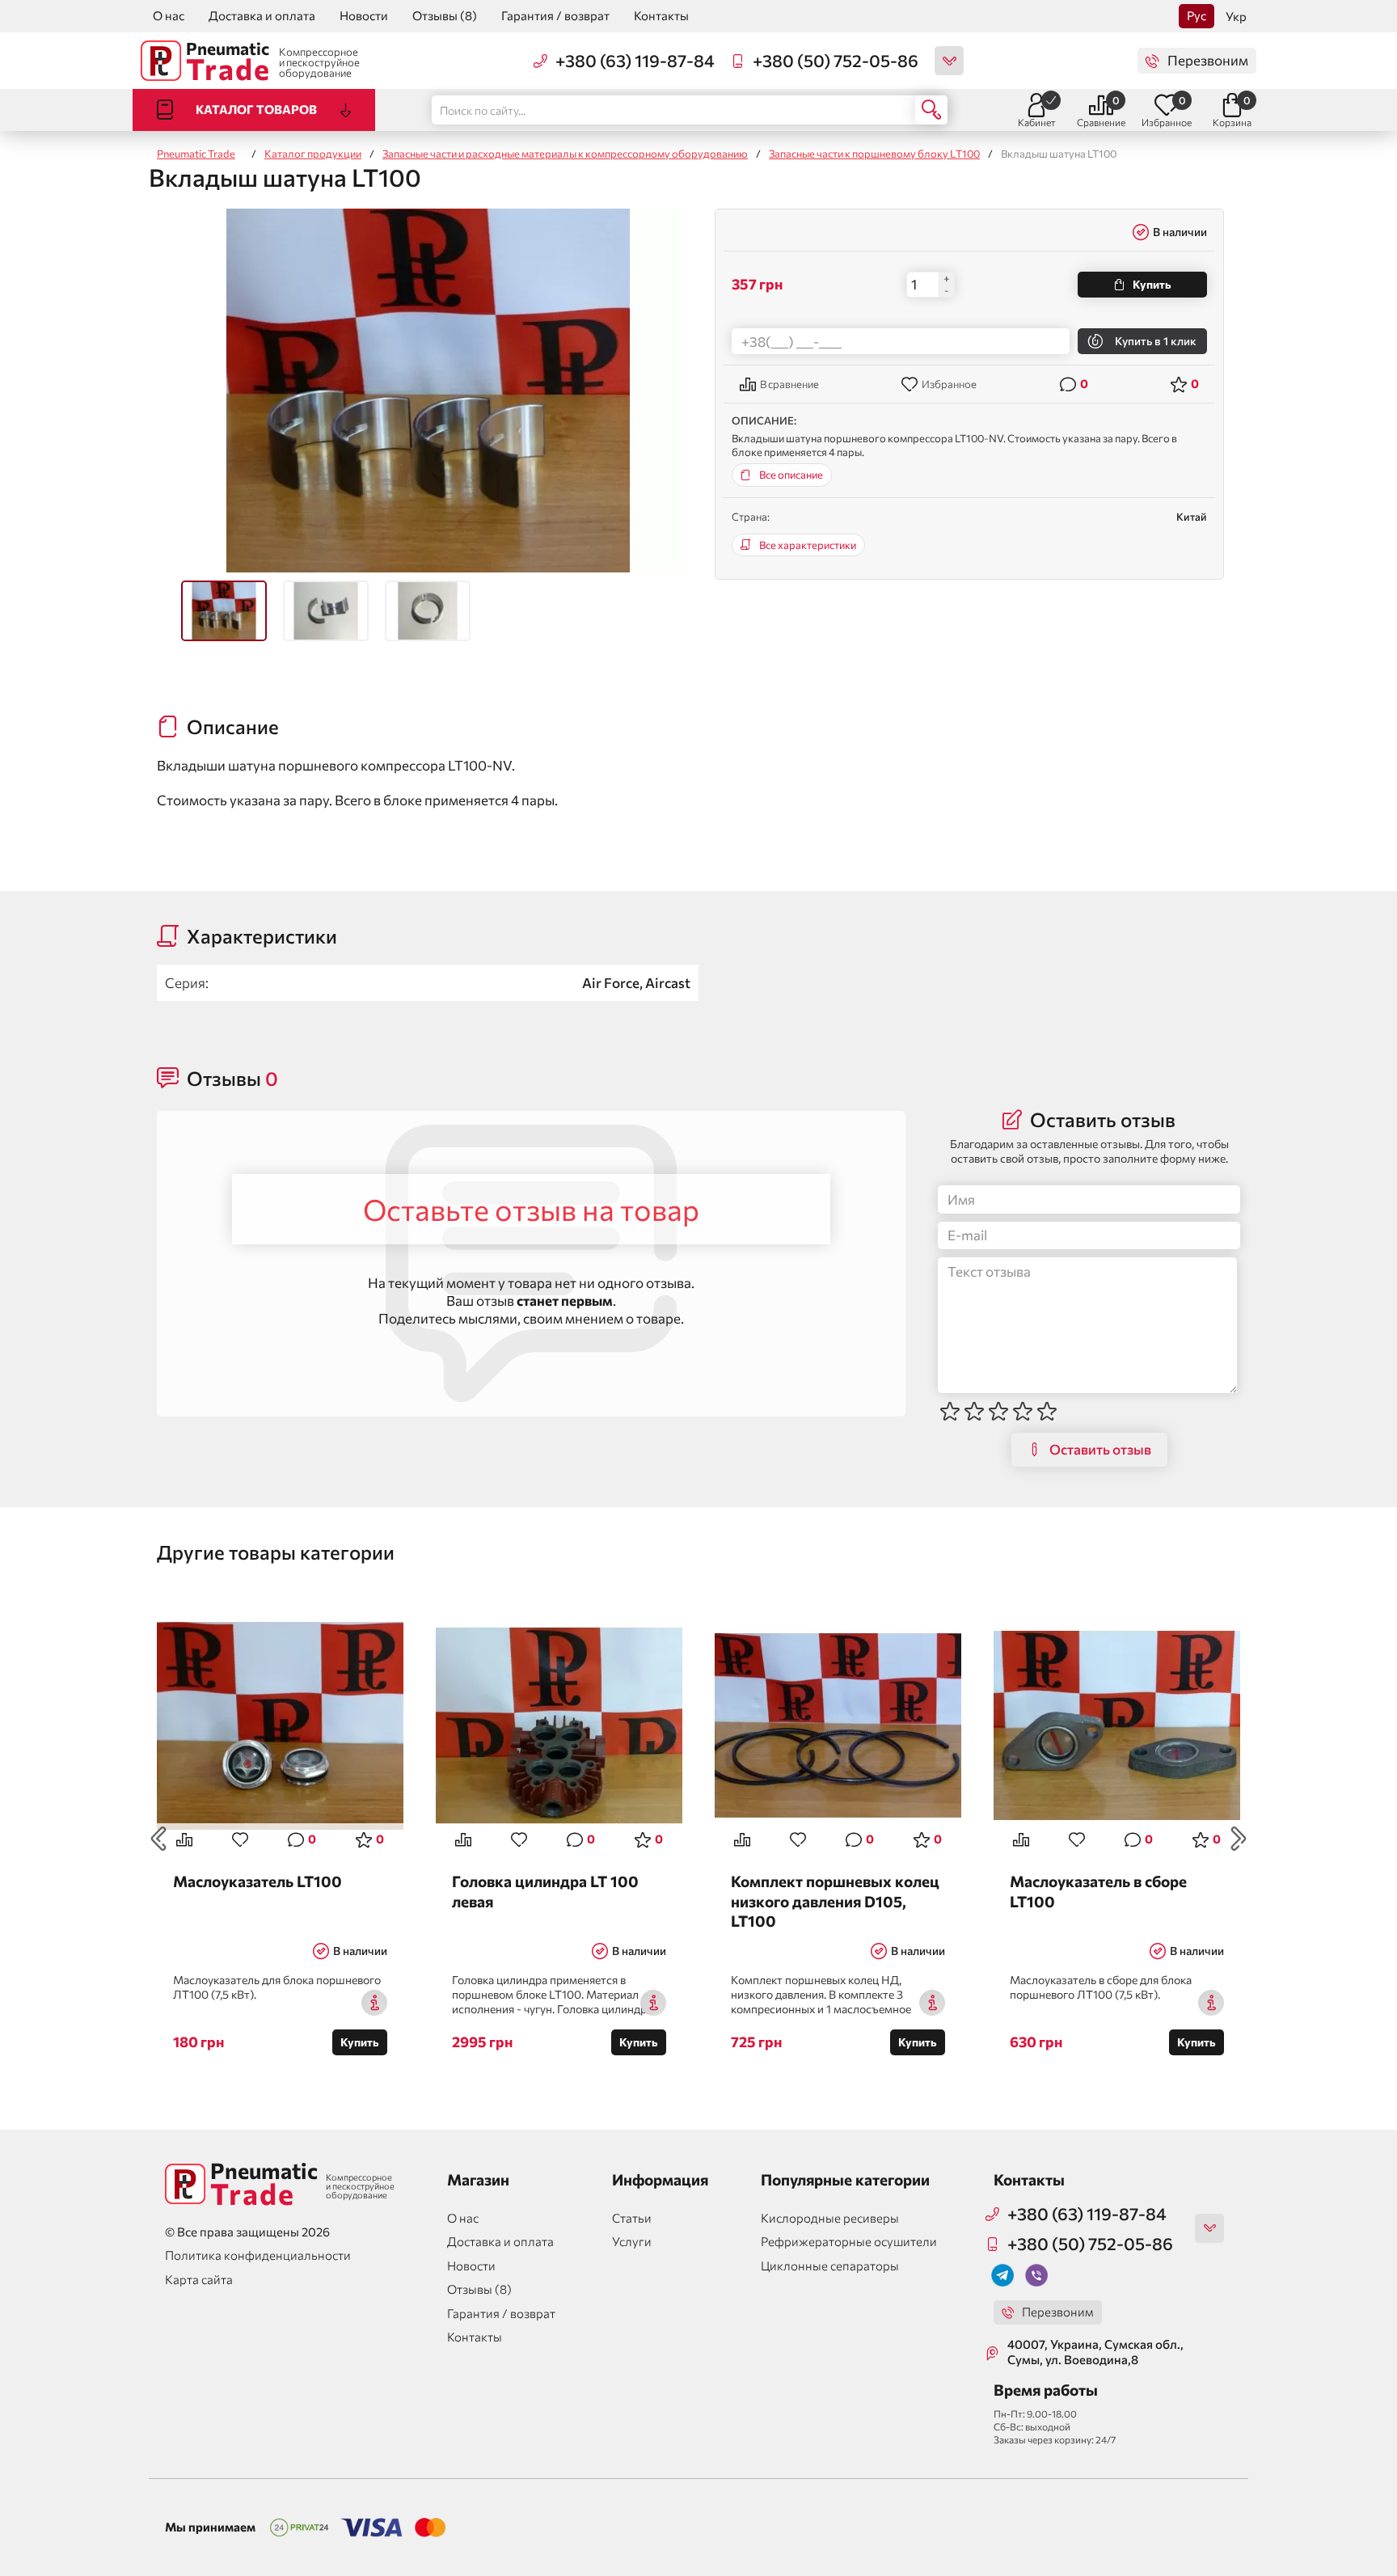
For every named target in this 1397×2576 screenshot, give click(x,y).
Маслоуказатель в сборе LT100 (1098, 1891)
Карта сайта (199, 2279)
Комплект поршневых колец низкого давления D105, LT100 (835, 1900)
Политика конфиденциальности (258, 2255)
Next (1239, 1839)
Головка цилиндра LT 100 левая (545, 1891)
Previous (158, 1839)
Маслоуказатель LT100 (257, 1881)
